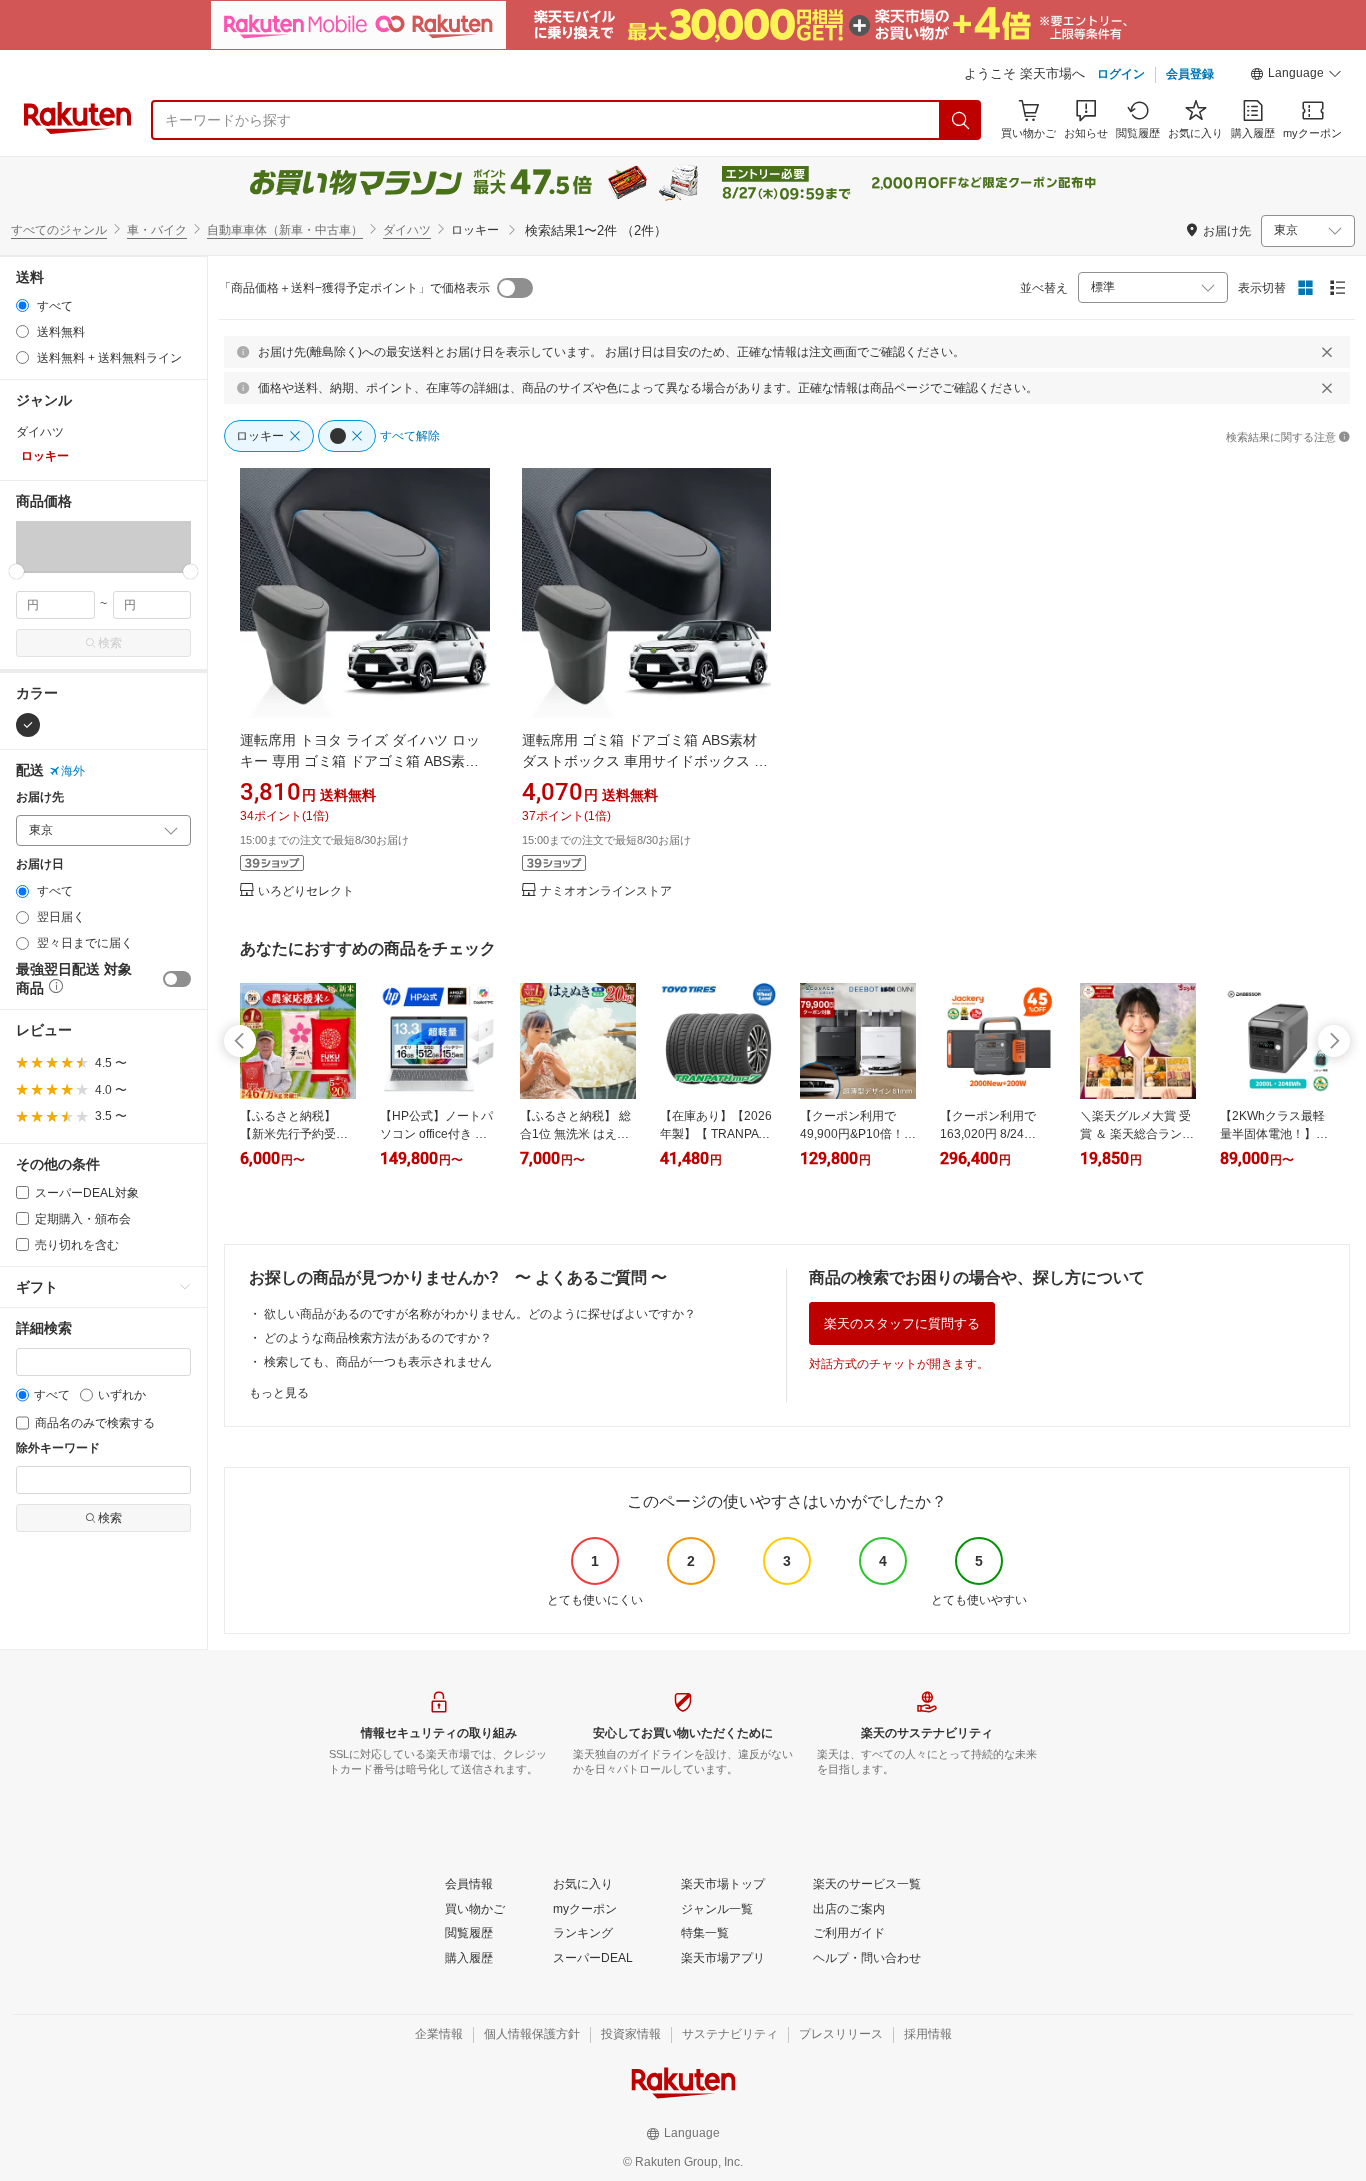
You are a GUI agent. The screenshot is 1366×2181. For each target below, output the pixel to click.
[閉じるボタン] (1327, 352)
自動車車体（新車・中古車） (285, 230)
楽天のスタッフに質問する (902, 1323)
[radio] (22, 305)
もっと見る (279, 1393)
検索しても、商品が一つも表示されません (378, 1362)
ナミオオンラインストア (606, 891)
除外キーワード (58, 1448)
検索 (110, 643)
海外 (73, 771)
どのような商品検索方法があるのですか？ (378, 1338)
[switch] (177, 979)
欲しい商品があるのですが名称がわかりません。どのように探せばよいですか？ (480, 1314)
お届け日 (40, 864)
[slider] (16, 571)
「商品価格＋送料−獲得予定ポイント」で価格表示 (354, 288)
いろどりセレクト (306, 891)
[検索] (961, 120)
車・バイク (157, 230)
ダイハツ (407, 230)
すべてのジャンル (59, 230)
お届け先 (40, 797)
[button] (1296, 76)
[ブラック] (28, 725)
